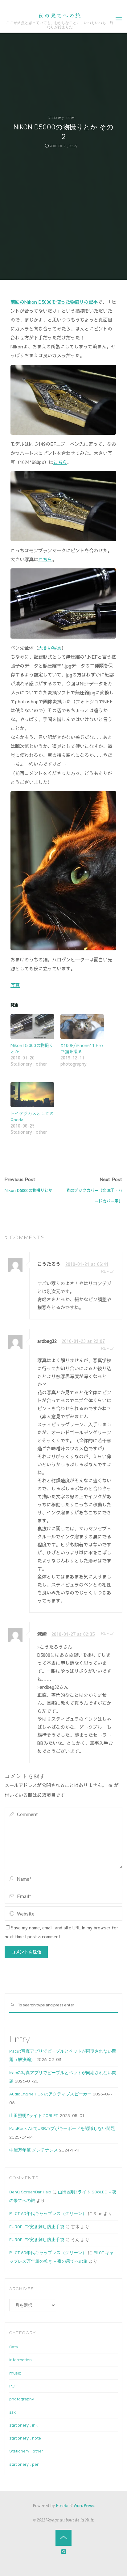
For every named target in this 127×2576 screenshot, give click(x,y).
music (15, 2373)
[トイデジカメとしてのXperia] (32, 1095)
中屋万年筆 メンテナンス (34, 2150)
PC (12, 2386)
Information (20, 2360)
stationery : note (25, 2438)
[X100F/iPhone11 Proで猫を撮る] (82, 1027)
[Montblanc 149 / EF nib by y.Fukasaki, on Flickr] (63, 399)
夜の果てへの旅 (60, 15)
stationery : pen (24, 2464)
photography (22, 2399)
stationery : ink (23, 2425)
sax (12, 2412)
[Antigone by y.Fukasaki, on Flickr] (63, 870)
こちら (60, 462)
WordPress (84, 2505)
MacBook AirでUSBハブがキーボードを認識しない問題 (62, 2128)
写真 (15, 985)
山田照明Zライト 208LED (34, 2115)
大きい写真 (50, 648)
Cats (14, 2347)
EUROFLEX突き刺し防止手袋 (37, 2227)
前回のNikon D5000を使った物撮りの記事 (54, 302)
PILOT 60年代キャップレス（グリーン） (48, 2213)
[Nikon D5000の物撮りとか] (32, 1027)
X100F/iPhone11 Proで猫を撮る (82, 1048)
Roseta (62, 2505)
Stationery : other (61, 118)
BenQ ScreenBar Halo (30, 2192)
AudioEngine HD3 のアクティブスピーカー (50, 2094)
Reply (108, 1271)
